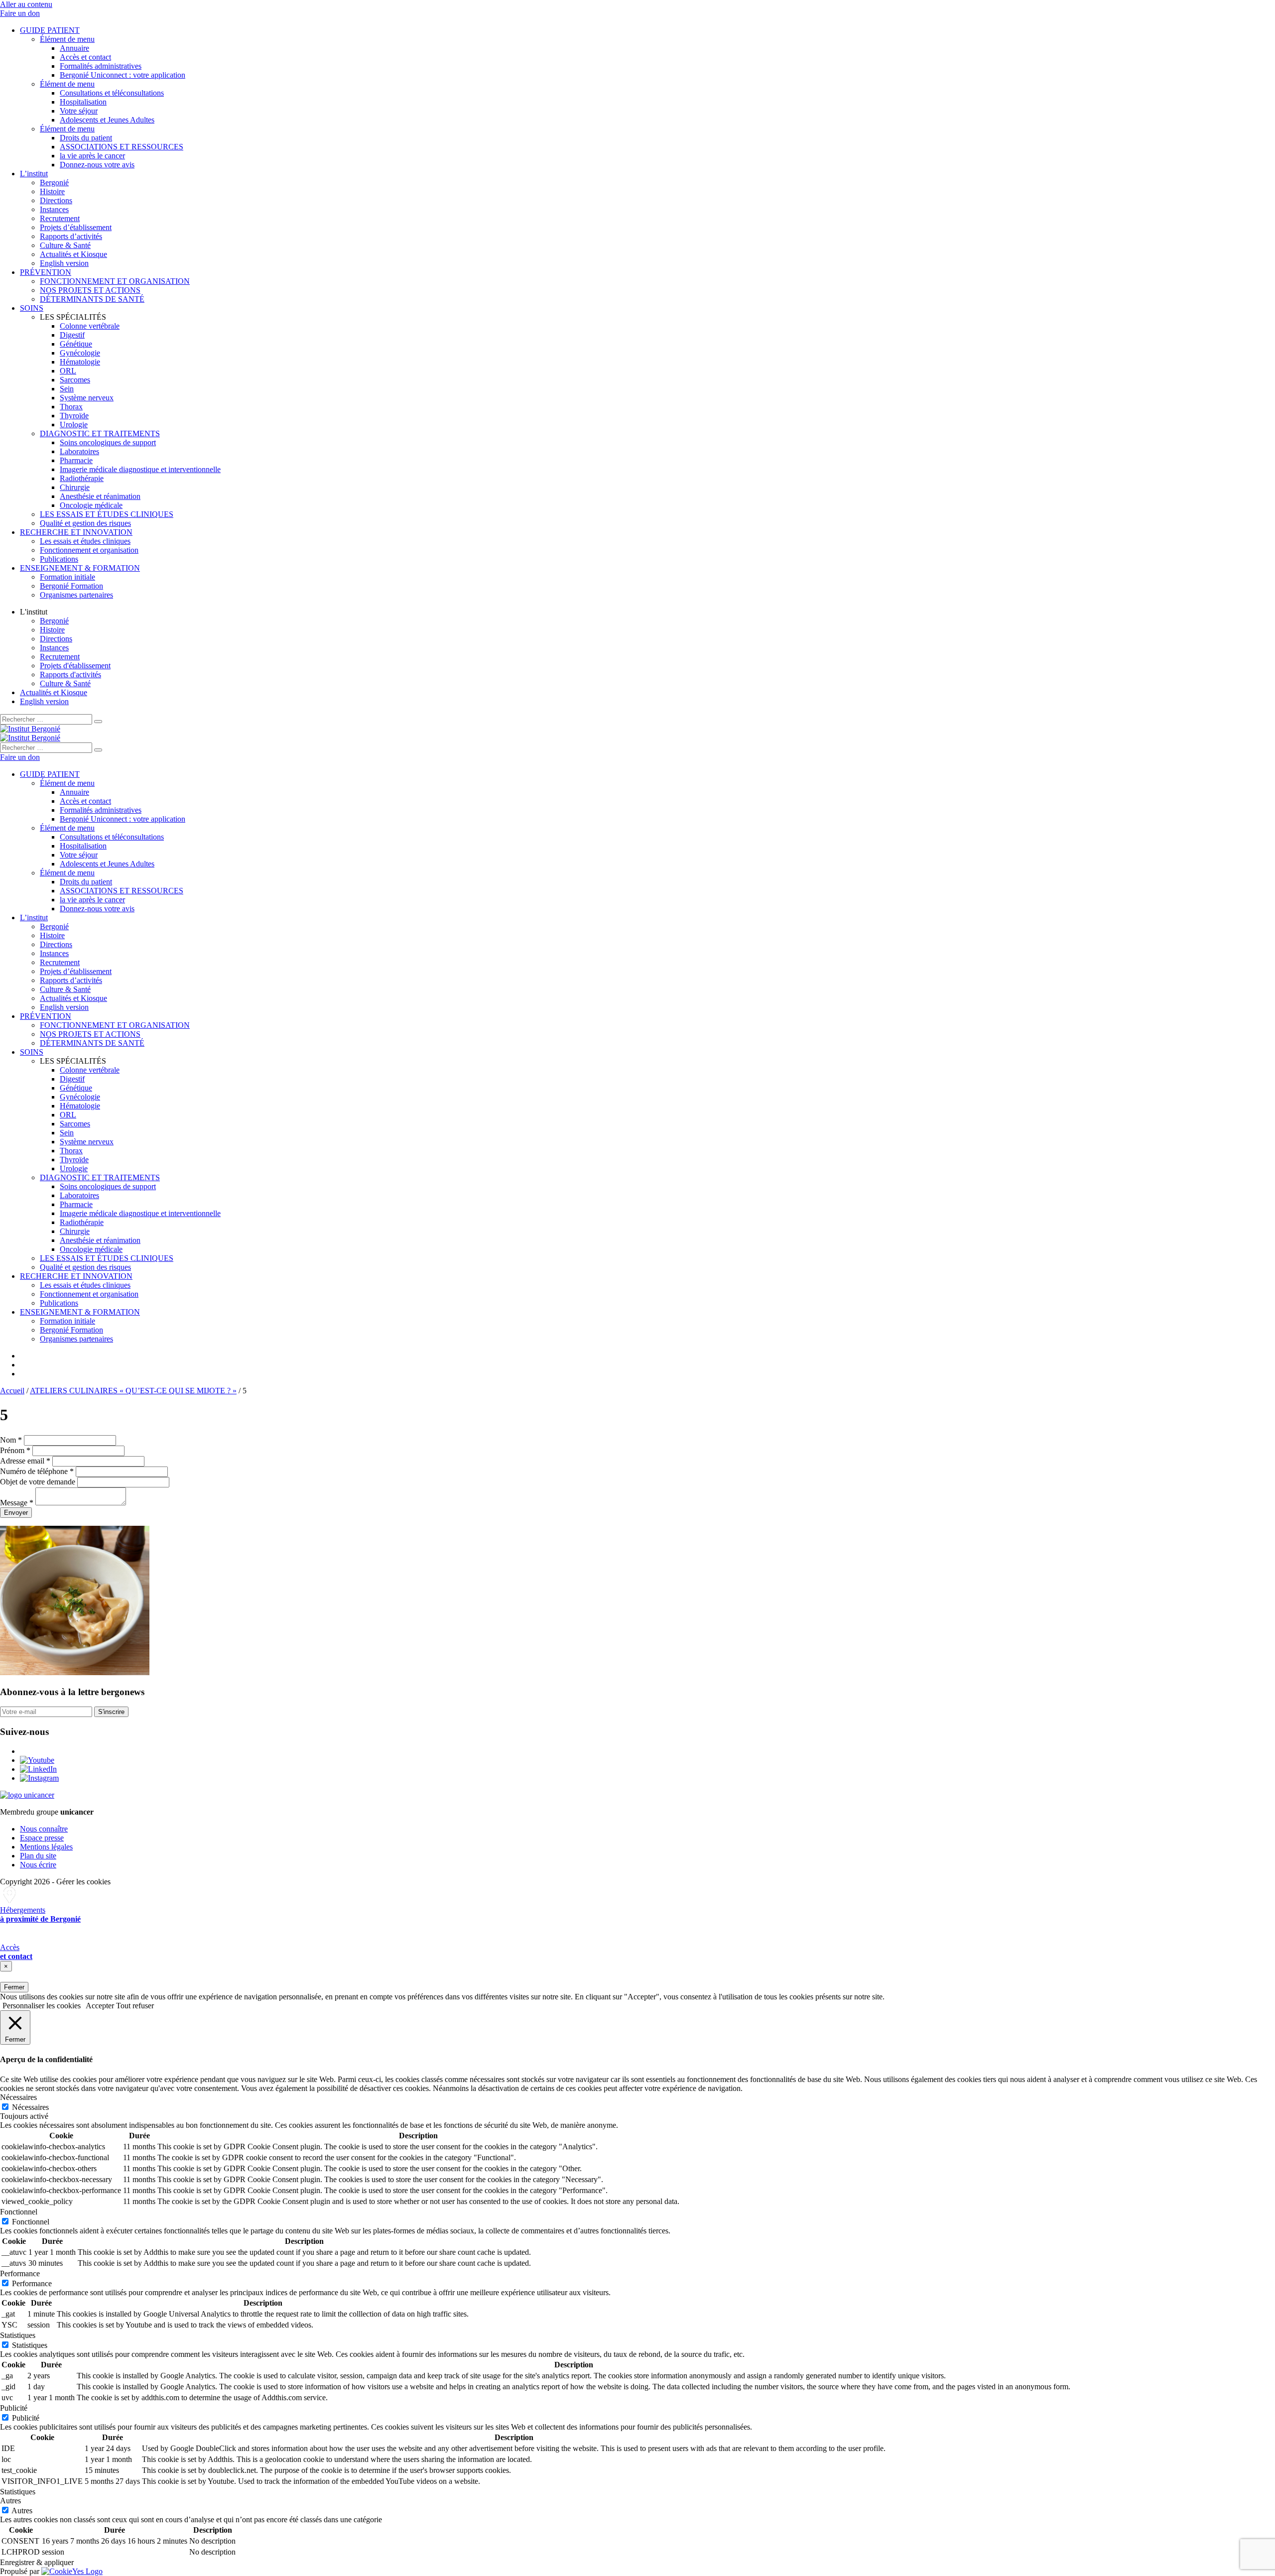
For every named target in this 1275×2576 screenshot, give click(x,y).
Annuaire (74, 48)
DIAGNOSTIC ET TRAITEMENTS (100, 433)
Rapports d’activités (71, 236)
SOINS (32, 308)
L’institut (34, 174)
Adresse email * (25, 1461)
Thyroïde (74, 416)
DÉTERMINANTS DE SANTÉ (92, 299)
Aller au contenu (26, 4)
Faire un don (20, 13)
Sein (67, 389)
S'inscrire (111, 1712)
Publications (59, 559)
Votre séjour (79, 111)
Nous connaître (44, 1829)
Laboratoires (79, 451)
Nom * (11, 1440)
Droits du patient (86, 138)
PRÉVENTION (46, 272)
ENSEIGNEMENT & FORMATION (80, 568)
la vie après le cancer (92, 156)
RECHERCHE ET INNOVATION (76, 532)
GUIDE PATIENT (50, 30)
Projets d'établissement (75, 666)
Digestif (72, 335)
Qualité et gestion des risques (85, 523)
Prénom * (15, 1450)
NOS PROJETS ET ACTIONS (90, 290)
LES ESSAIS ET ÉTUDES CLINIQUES (107, 514)
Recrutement (60, 218)
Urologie (74, 425)
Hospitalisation (83, 102)
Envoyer (16, 1513)
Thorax (71, 407)
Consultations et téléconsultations (112, 93)
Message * (17, 1503)
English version (64, 263)
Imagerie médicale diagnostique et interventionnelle (140, 469)
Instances (54, 209)
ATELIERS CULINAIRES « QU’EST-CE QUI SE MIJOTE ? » (133, 1391)
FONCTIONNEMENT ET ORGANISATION (115, 281)
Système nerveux (87, 398)
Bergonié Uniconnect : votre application (123, 75)
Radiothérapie (82, 478)
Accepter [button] (100, 2006)
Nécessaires (30, 2107)
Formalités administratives (101, 66)
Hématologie (80, 362)
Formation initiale (67, 577)
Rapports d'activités (70, 675)
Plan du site (38, 1856)
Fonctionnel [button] (19, 2212)
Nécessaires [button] (18, 2097)
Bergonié (54, 183)
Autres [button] (10, 2501)
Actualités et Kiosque (73, 254)
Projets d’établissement (76, 227)
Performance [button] (20, 2273)
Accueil (12, 1391)
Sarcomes (75, 380)
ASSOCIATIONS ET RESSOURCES (122, 147)
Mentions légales (46, 1847)
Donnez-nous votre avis (97, 165)
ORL (68, 371)
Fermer (14, 1987)
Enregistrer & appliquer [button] (37, 2562)
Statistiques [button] (18, 2335)
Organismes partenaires (76, 595)
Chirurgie (75, 487)
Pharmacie (76, 460)
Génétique (76, 344)
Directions (56, 200)
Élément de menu (67, 39)
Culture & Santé (65, 245)
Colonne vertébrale (90, 326)
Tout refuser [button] (135, 2006)
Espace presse (42, 1838)
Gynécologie (80, 353)
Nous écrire (38, 1865)
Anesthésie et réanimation (100, 496)
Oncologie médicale (91, 505)
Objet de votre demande (38, 1482)
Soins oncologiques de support (108, 442)
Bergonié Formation (71, 586)
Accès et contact (85, 57)
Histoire (52, 191)
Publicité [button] (14, 2408)
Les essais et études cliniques (85, 541)
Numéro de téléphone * (37, 1471)
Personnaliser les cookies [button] (42, 2006)
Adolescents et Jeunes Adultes (107, 120)
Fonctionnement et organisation (89, 550)
